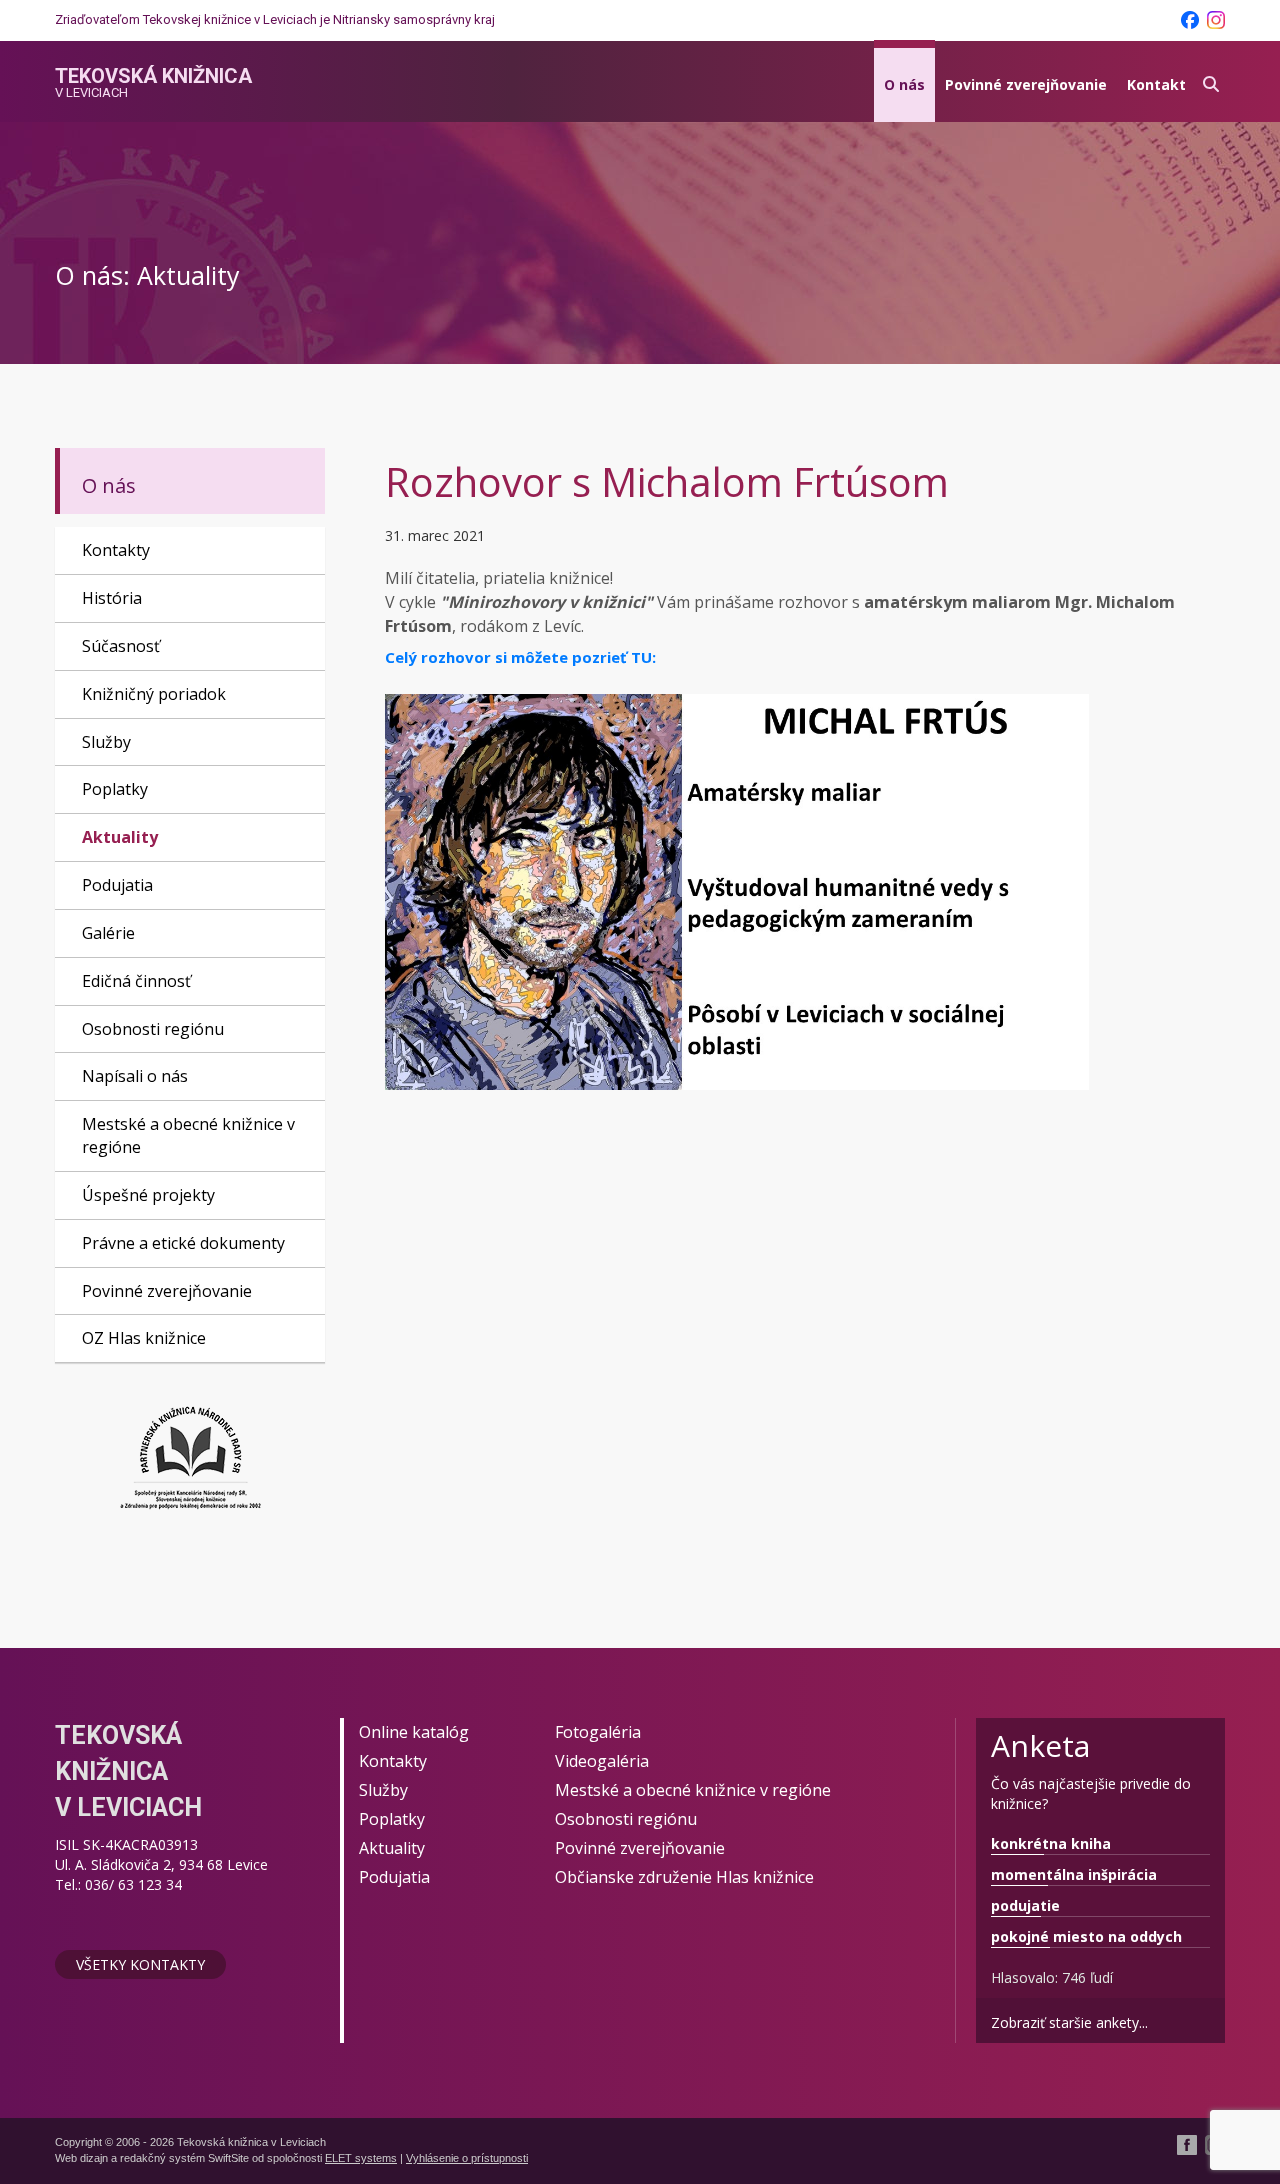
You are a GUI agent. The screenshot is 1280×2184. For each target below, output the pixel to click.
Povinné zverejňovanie (1026, 84)
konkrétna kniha (1051, 1843)
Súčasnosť (121, 646)
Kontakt (1156, 84)
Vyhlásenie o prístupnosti (467, 2158)
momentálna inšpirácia (1074, 1874)
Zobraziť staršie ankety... (1069, 2022)
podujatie (1025, 1905)
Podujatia (117, 885)
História (112, 598)
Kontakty (116, 550)
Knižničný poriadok (154, 694)
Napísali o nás (135, 1076)
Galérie (108, 933)
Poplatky (115, 789)
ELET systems (361, 2158)
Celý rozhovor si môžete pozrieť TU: (520, 657)
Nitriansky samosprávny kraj (414, 19)
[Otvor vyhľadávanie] (1210, 81)
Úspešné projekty (148, 1195)
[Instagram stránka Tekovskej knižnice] (1216, 20)
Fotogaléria (598, 1732)
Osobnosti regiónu (153, 1029)
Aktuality (120, 837)
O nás (904, 84)
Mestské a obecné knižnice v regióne (188, 1135)
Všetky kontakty (140, 1964)
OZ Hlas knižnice (144, 1338)
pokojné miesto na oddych (1086, 1936)
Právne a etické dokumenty (183, 1243)
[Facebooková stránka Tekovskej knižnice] (1190, 20)
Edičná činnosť (136, 981)
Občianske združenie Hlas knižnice (684, 1877)
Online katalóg (414, 1732)
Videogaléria (602, 1761)
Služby (106, 742)
